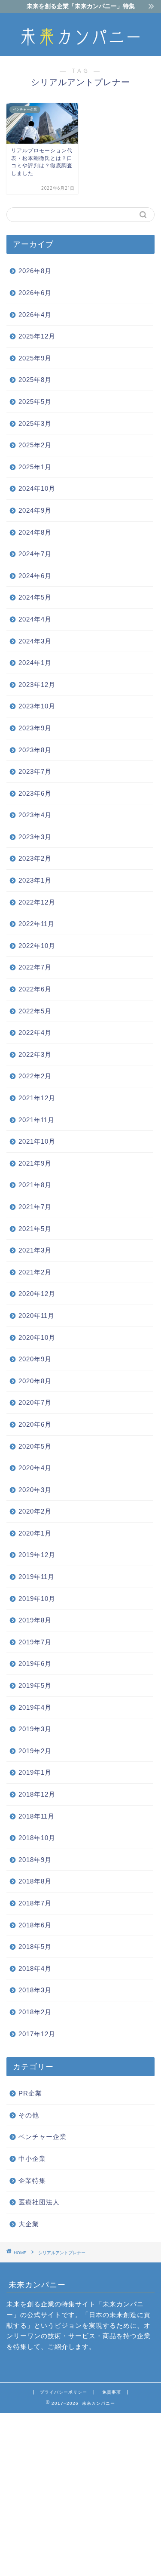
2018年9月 (35, 1860)
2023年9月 (35, 728)
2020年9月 (35, 1359)
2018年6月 (35, 1925)
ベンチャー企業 (43, 2137)
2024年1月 (35, 663)
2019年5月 (35, 1685)
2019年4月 (35, 1707)
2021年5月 (35, 1229)
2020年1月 (35, 1533)
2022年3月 (35, 1054)
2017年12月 (37, 2034)
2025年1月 (35, 467)
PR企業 (30, 2093)
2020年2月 (35, 1511)
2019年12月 (37, 1555)
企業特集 (32, 2181)
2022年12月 (37, 902)
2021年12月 (37, 1098)
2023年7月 (35, 771)
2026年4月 (35, 315)
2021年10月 (37, 1141)
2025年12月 (37, 336)
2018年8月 (35, 1881)
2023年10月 (37, 706)
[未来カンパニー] (80, 49)
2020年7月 (35, 1402)
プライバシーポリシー (64, 2392)
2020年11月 (36, 1316)
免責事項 (112, 2392)
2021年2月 (35, 1272)
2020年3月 (35, 1490)
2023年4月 (35, 815)
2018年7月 (35, 1903)
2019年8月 (35, 1620)
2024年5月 (35, 597)
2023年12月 (37, 685)
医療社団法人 (39, 2202)
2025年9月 (35, 358)
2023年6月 (35, 793)
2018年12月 (37, 1794)
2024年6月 (35, 576)
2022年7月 (35, 967)
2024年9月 (35, 510)
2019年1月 (35, 1772)
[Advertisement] (80, 2494)
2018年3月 (35, 1990)
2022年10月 (37, 946)
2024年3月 (35, 641)
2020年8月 (35, 1381)
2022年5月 (35, 1011)
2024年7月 (35, 554)
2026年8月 (35, 271)
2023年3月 (35, 837)
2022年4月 (35, 1033)
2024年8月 (35, 532)
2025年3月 (35, 423)
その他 (29, 2115)
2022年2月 (35, 1076)
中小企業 (32, 2159)
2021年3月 (35, 1250)
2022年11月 (36, 924)
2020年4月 (35, 1468)
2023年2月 (35, 858)
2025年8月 (35, 380)
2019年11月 (36, 1577)
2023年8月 (35, 750)
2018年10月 (37, 1838)
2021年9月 (35, 1163)
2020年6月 (35, 1424)
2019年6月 (35, 1663)
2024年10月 (37, 488)
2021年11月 (36, 1120)
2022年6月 (35, 989)
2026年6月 (35, 293)
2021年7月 (35, 1207)
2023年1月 (35, 880)
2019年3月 (35, 1729)
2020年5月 (35, 1446)
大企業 (29, 2224)
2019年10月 (37, 1599)
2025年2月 (35, 445)
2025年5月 (35, 402)
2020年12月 (37, 1294)
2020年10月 (37, 1337)
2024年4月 (35, 619)
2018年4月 (35, 1968)
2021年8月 (35, 1185)
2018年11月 (36, 1816)
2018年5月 (35, 1947)
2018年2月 (35, 2012)
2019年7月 (35, 1642)
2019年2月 (35, 1751)
